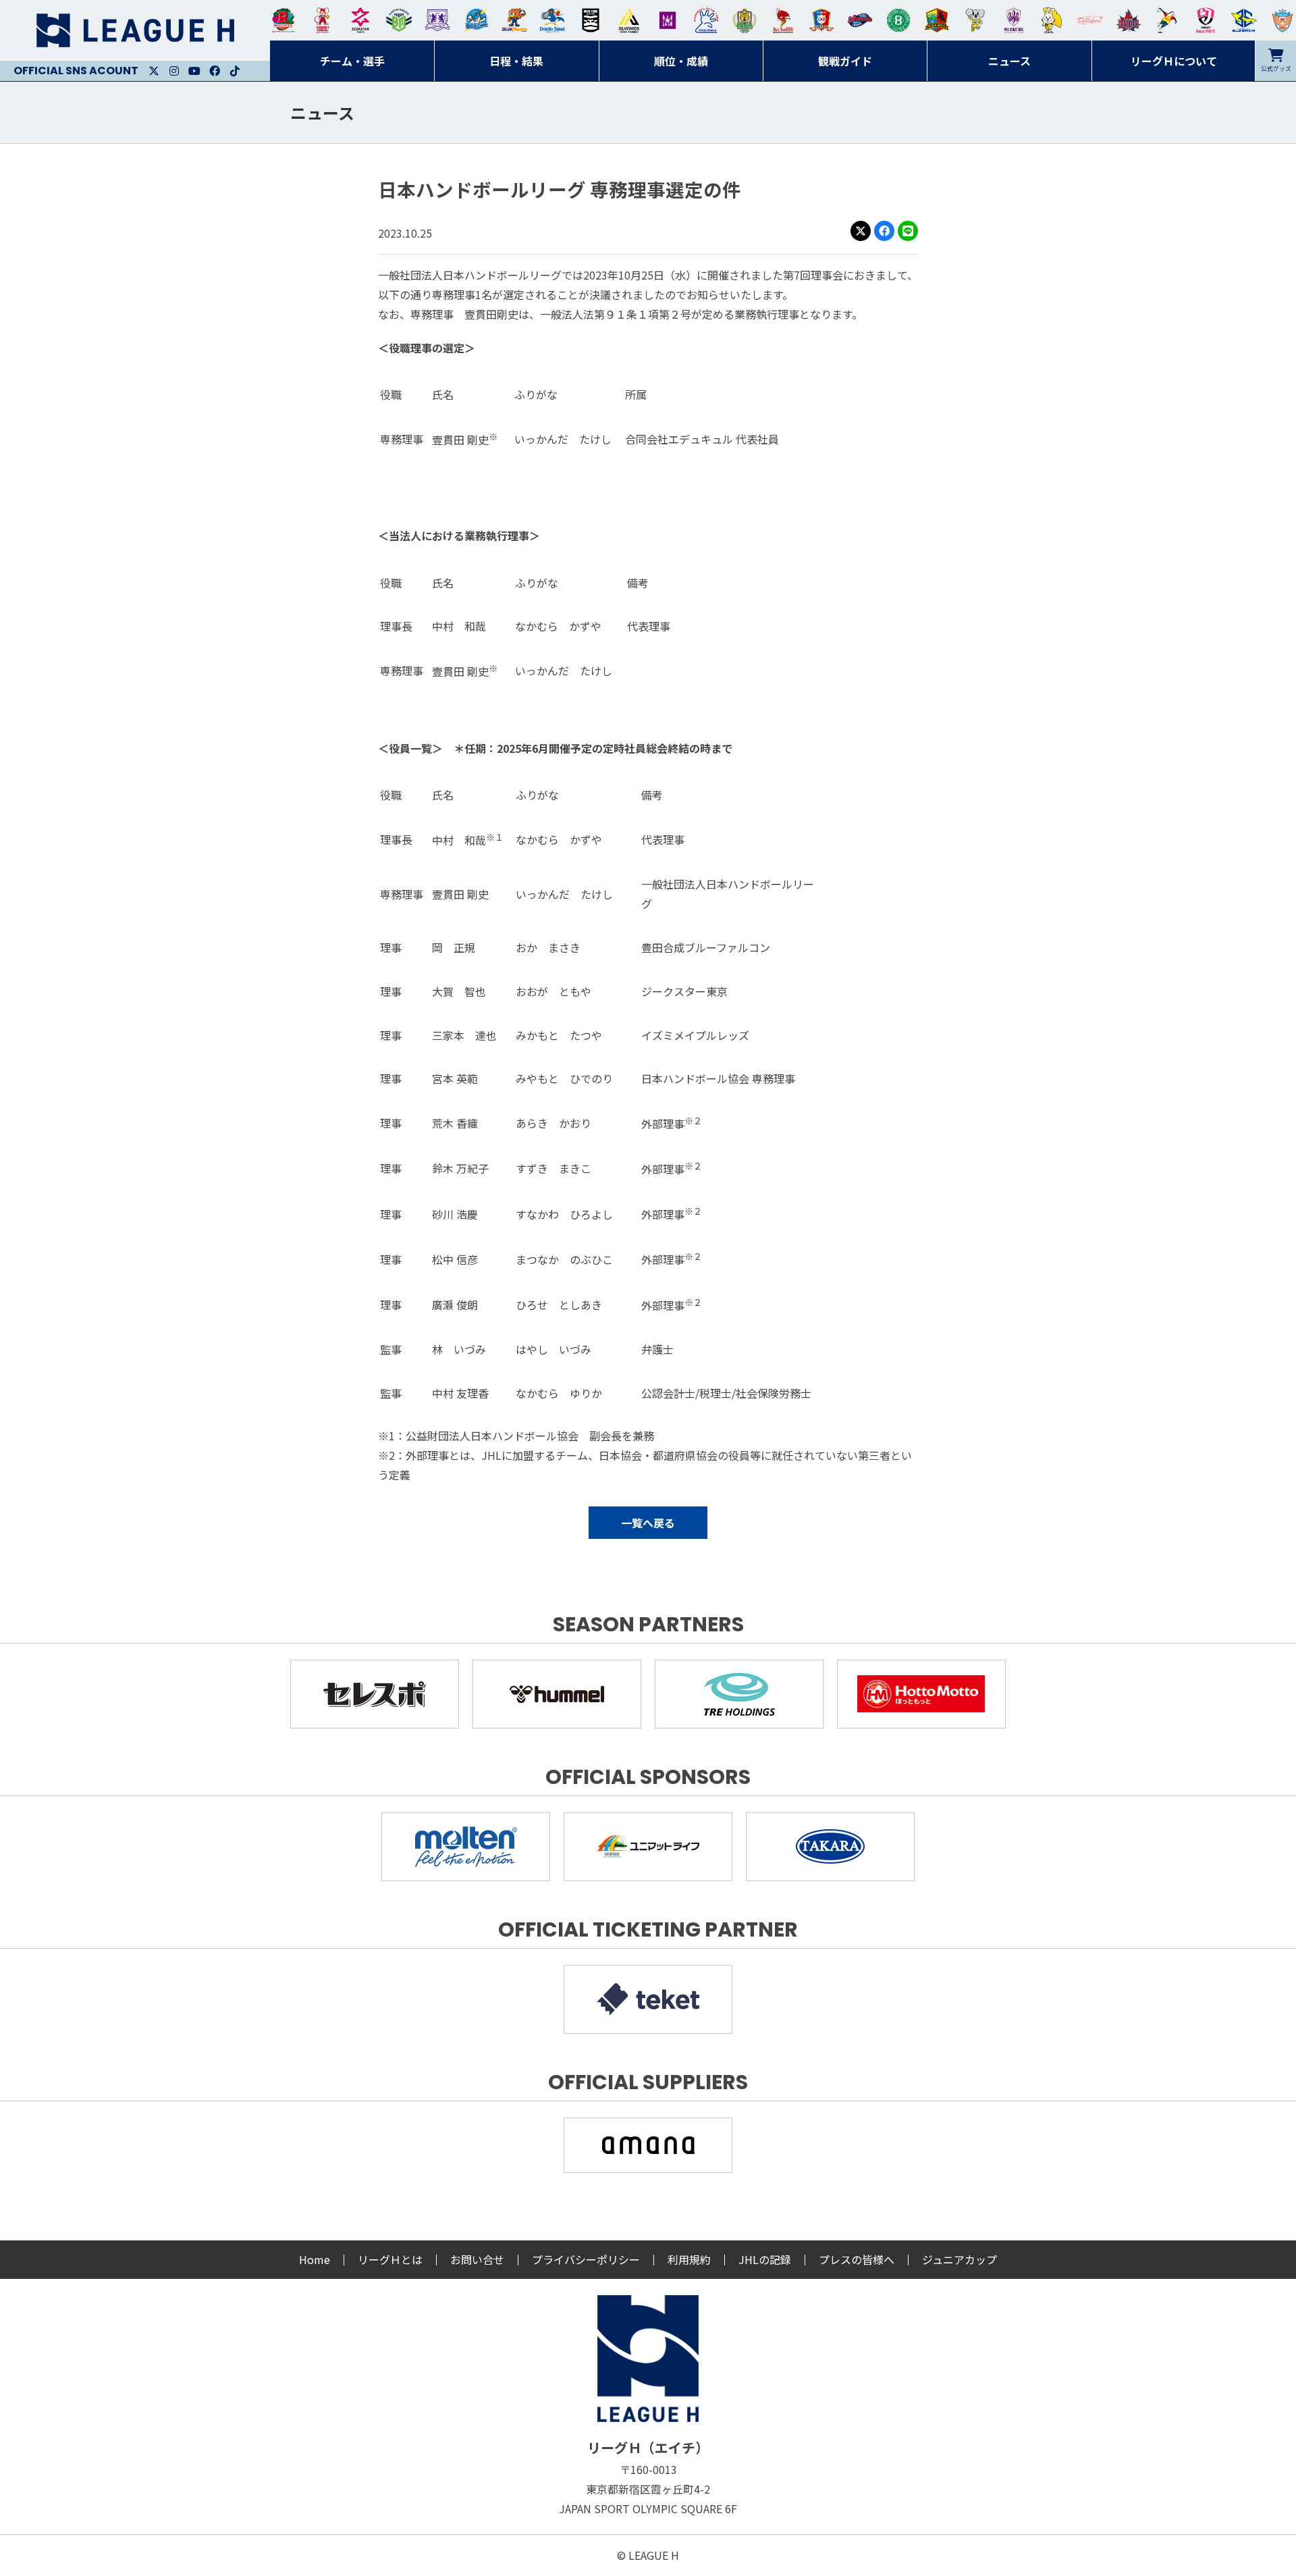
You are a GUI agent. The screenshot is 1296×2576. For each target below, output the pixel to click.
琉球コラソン (821, 20)
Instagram (174, 71)
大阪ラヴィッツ (1052, 20)
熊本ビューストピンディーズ (1206, 20)
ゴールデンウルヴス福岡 (745, 20)
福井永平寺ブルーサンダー (476, 20)
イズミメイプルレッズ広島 (1129, 20)
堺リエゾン (668, 20)
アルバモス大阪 (629, 20)
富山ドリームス (437, 20)
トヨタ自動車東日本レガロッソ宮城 (283, 20)
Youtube (194, 71)
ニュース (322, 112)
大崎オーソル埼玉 (322, 20)
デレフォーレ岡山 (1090, 20)
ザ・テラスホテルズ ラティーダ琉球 (1282, 20)
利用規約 (689, 2259)
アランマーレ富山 (860, 20)
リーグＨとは (390, 2259)
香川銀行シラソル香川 (1167, 20)
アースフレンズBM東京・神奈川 (399, 20)
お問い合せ (477, 2259)
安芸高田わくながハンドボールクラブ (706, 20)
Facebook (215, 71)
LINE (908, 231)
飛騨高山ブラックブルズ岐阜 (937, 20)
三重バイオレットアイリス (1014, 20)
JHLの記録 (765, 2259)
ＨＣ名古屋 (975, 20)
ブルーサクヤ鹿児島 (1244, 20)
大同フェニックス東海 (552, 20)
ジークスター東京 (360, 20)
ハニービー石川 (898, 20)
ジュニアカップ (960, 2259)
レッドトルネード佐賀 (783, 20)
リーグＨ (135, 30)
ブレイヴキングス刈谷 (591, 20)
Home (315, 2259)
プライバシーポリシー (586, 2259)
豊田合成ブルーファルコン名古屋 (514, 20)
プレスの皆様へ (857, 2259)
